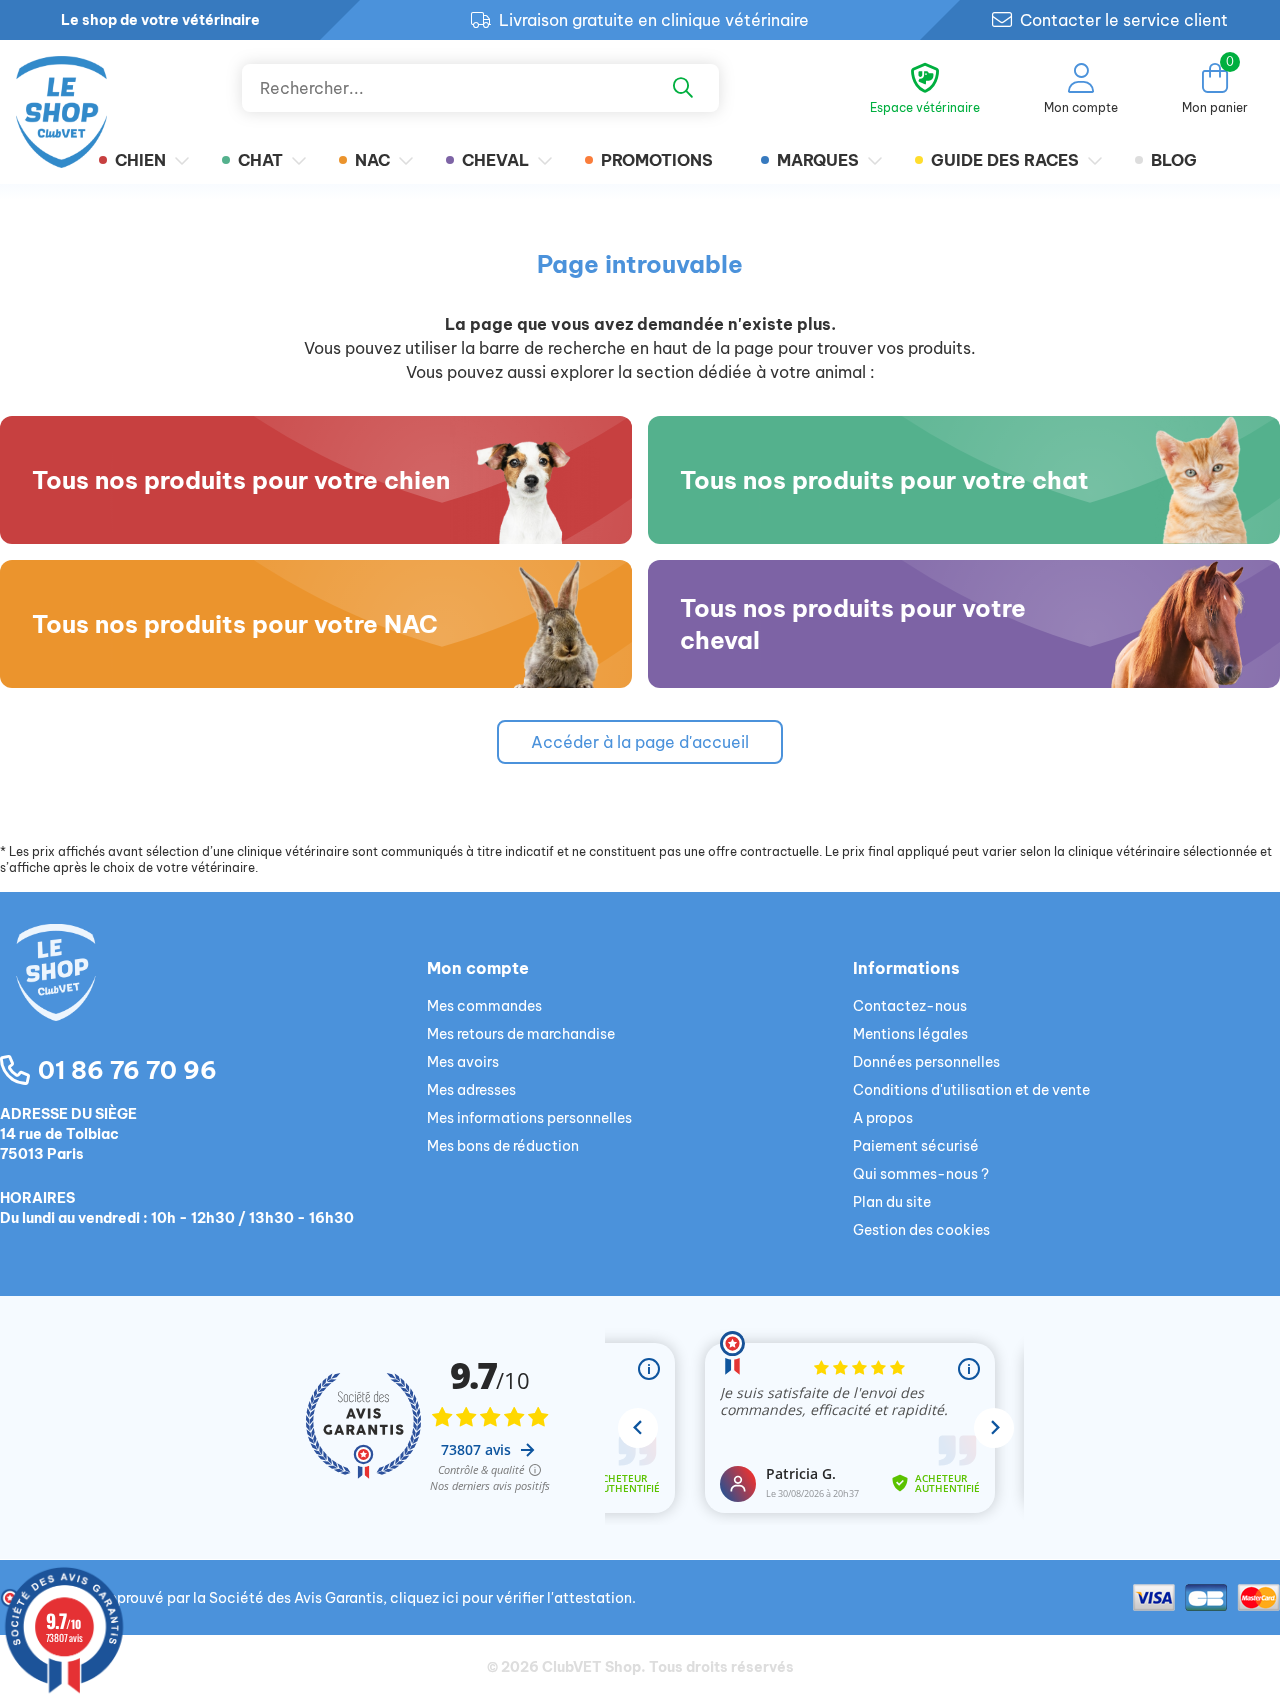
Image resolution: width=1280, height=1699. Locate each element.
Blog (1174, 160)
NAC (372, 160)
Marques (818, 160)
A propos (883, 1118)
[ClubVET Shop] (213, 996)
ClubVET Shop (591, 1667)
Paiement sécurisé (916, 1146)
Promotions (657, 160)
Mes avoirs (463, 1062)
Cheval (495, 160)
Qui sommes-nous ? (921, 1174)
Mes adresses (471, 1090)
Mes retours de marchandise (521, 1034)
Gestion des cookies (921, 1230)
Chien (140, 160)
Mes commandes (484, 1006)
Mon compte (478, 968)
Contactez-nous (910, 1006)
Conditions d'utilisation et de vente (971, 1090)
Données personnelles (926, 1062)
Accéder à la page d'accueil (640, 742)
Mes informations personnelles (529, 1118)
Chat (260, 160)
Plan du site (892, 1202)
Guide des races (1005, 160)
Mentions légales (910, 1034)
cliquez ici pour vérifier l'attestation (511, 1598)
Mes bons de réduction (503, 1146)
